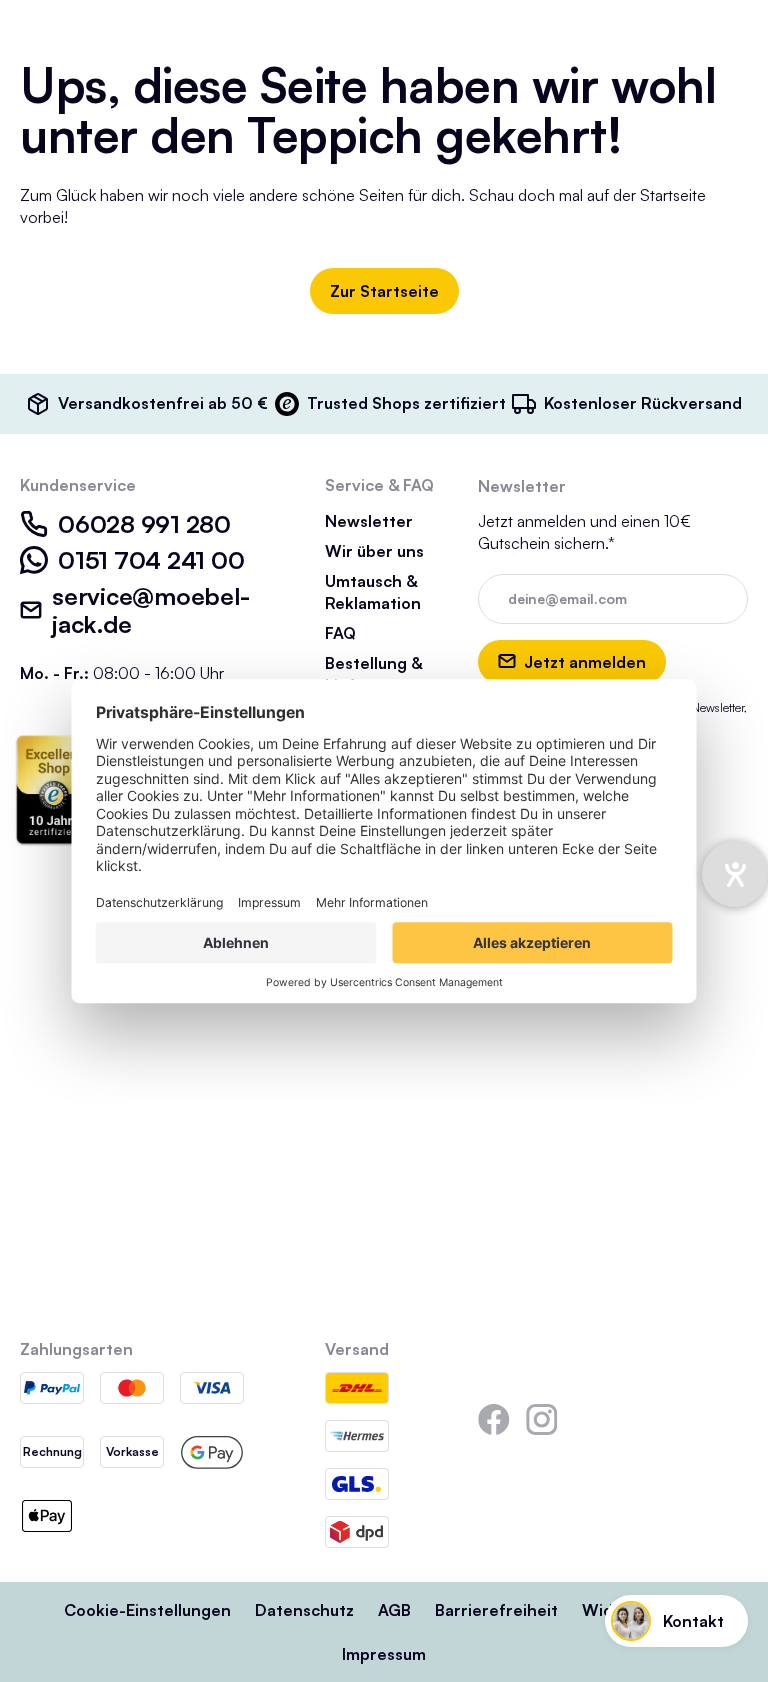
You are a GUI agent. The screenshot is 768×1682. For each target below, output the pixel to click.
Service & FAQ (379, 485)
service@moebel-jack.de (150, 610)
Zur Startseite (384, 291)
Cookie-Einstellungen (147, 1610)
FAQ (340, 633)
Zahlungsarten (76, 1349)
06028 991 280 (144, 524)
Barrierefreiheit (496, 1610)
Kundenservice (78, 485)
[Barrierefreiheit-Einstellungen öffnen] (735, 874)
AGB (394, 1610)
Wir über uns (374, 551)
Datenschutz (304, 1610)
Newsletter (369, 521)
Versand (357, 1349)
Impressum (384, 1654)
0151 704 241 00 (151, 560)
